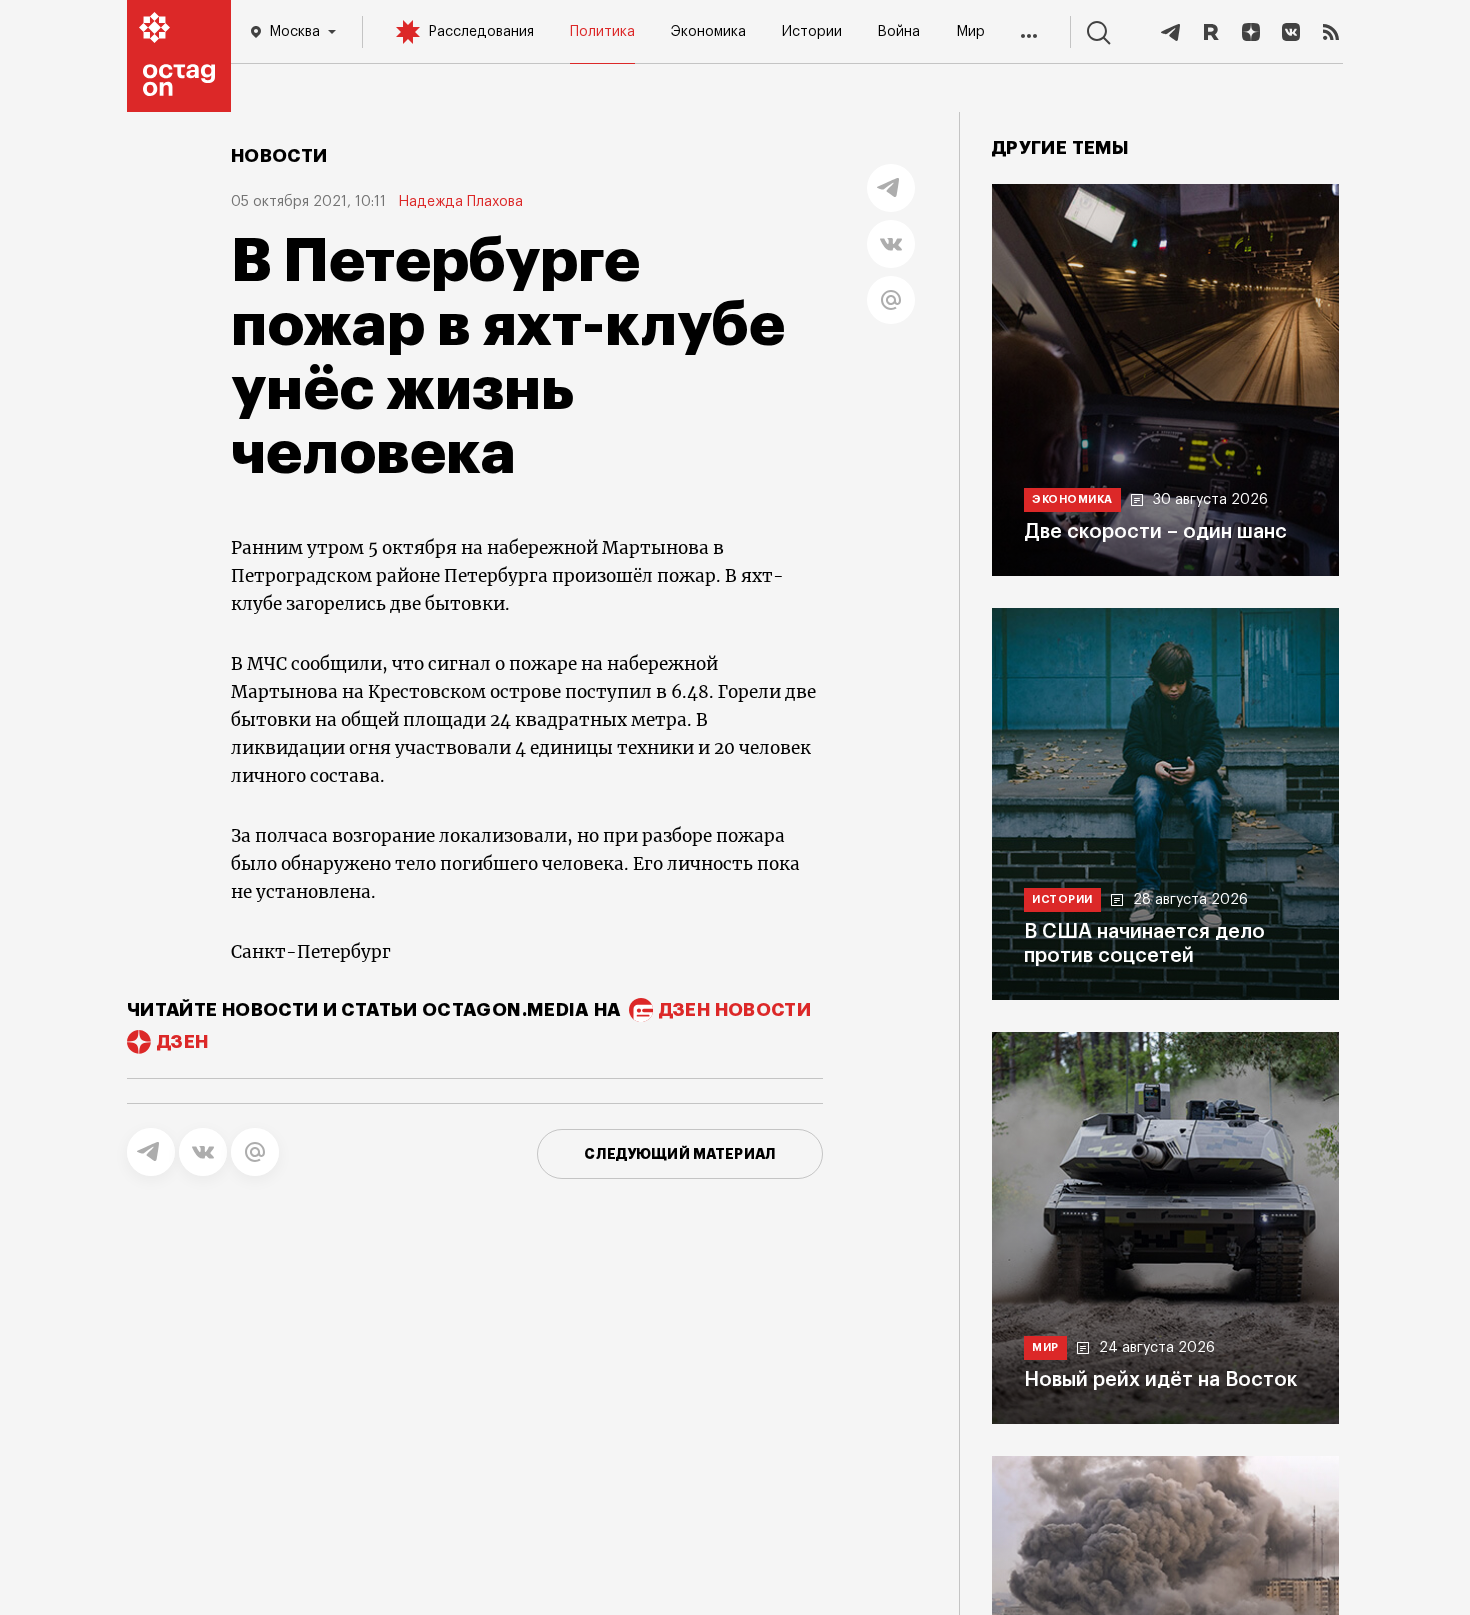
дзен (182, 1042)
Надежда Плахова (460, 202)
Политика (602, 32)
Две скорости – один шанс (1155, 532)
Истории (812, 32)
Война (898, 32)
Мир (970, 32)
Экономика (708, 32)
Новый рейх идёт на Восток (1160, 1380)
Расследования (481, 32)
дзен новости (735, 1010)
